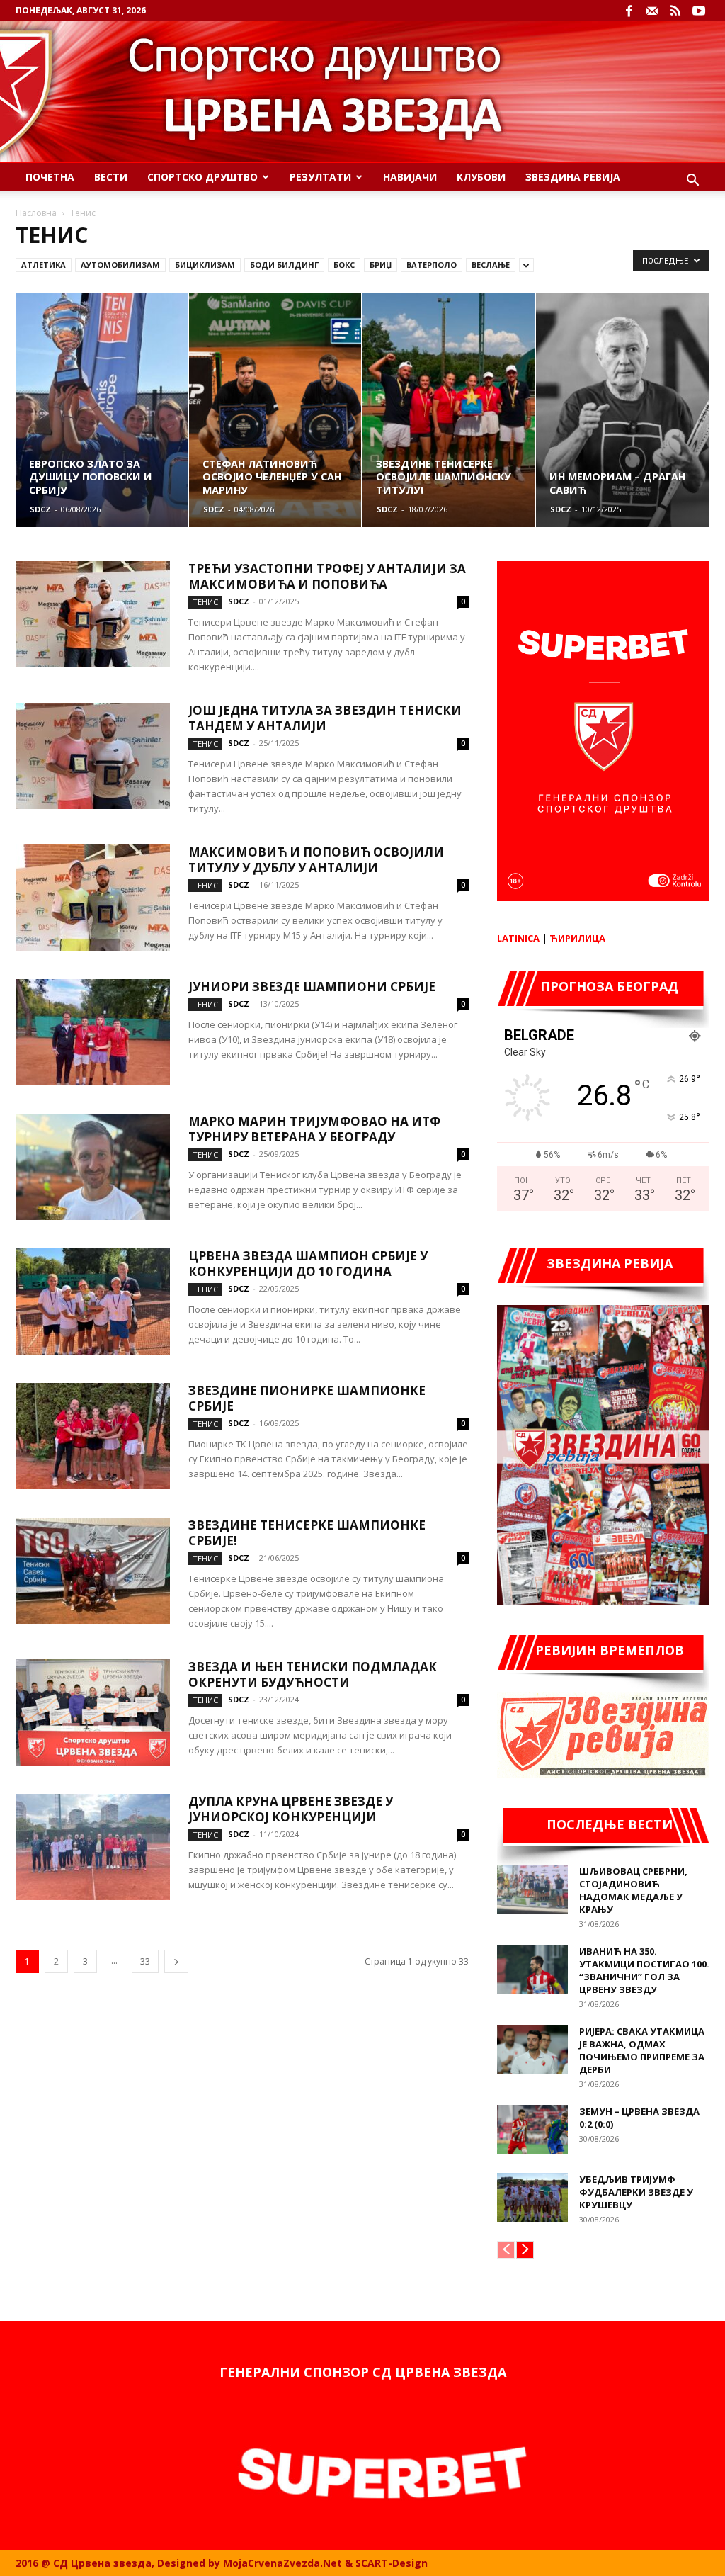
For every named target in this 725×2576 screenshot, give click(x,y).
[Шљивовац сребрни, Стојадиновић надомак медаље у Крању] (532, 1889)
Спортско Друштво (202, 177)
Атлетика (44, 265)
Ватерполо (432, 265)
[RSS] (675, 11)
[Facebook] (629, 11)
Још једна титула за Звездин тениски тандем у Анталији (325, 718)
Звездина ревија (573, 177)
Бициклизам (205, 265)
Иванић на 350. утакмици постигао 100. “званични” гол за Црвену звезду (644, 1970)
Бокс (344, 265)
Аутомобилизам (120, 265)
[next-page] (176, 1961)
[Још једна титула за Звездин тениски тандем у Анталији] (93, 756)
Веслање (491, 265)
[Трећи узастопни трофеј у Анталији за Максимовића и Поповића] (93, 614)
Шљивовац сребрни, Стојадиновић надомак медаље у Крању (633, 1890)
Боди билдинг (284, 265)
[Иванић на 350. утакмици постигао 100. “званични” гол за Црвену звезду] (532, 1969)
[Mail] (652, 11)
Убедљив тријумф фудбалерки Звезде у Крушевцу (636, 2192)
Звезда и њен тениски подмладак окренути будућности (313, 1674)
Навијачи (410, 177)
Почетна (50, 177)
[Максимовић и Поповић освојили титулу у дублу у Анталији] (93, 898)
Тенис (205, 602)
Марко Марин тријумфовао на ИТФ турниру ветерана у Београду (314, 1129)
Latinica (518, 938)
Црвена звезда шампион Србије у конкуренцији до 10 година (308, 1264)
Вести (111, 177)
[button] (692, 182)
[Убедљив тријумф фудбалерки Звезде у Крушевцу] (532, 2197)
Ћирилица (577, 938)
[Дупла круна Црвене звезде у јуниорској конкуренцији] (93, 1847)
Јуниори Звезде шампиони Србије (312, 987)
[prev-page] (506, 2250)
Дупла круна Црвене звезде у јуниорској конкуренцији (291, 1809)
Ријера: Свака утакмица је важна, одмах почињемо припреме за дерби (642, 2050)
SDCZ (40, 509)
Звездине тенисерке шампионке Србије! (307, 1533)
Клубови (481, 177)
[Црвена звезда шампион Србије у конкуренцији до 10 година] (93, 1301)
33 (145, 1961)
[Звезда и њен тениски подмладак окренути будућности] (93, 1712)
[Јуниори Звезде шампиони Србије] (93, 1032)
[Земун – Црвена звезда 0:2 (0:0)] (532, 2129)
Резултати (320, 177)
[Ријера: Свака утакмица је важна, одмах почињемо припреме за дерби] (532, 2049)
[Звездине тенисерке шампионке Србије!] (93, 1571)
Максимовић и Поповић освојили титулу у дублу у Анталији (316, 860)
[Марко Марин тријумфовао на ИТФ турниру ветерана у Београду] (93, 1167)
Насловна (36, 213)
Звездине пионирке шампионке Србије (307, 1398)
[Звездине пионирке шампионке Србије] (93, 1436)
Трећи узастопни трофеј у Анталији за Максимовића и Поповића (327, 576)
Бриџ (381, 265)
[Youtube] (699, 11)
